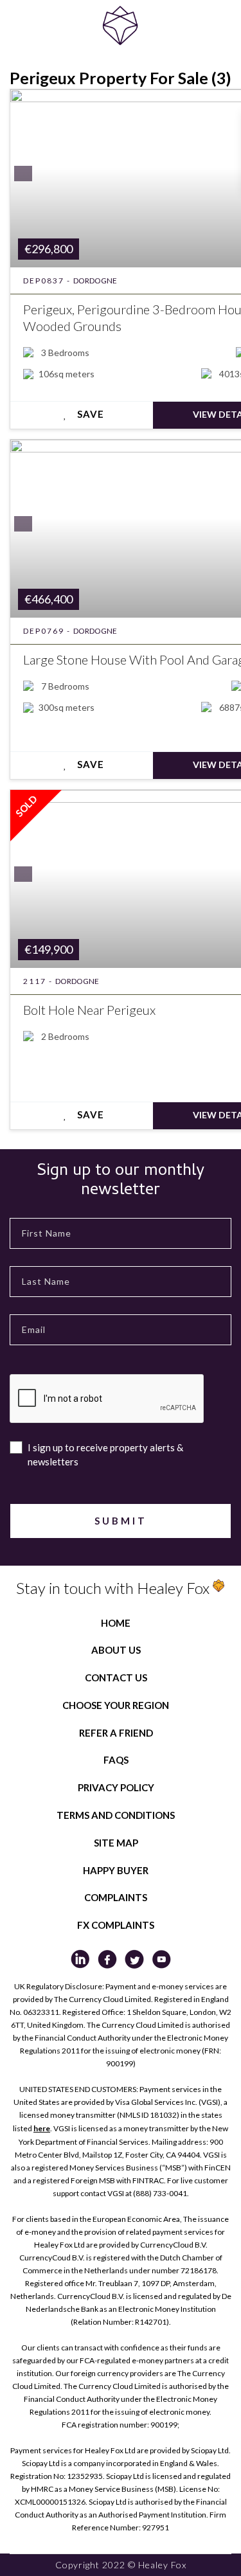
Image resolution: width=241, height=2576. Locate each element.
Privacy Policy (116, 1787)
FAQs (116, 1760)
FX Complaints (116, 1925)
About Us (116, 1650)
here (42, 2128)
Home (116, 1623)
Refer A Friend (116, 1733)
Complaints (116, 1897)
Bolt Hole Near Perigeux (89, 1010)
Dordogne (95, 281)
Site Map (116, 1843)
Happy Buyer (116, 1870)
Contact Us (116, 1677)
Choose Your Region (116, 1705)
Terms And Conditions (116, 1815)
